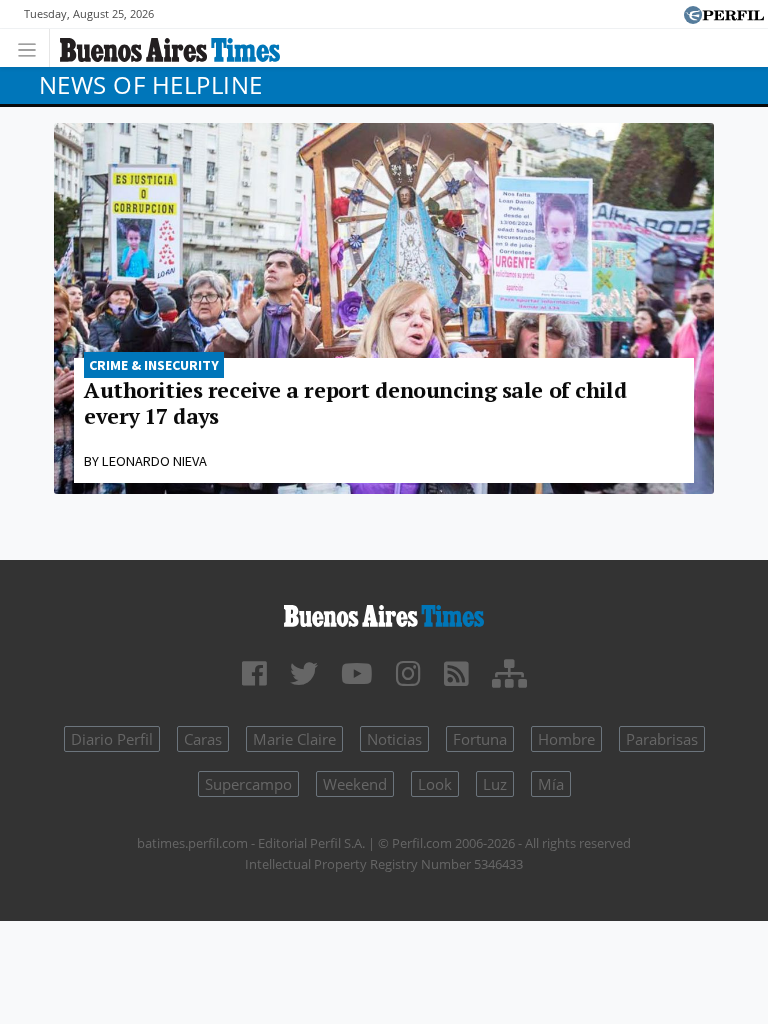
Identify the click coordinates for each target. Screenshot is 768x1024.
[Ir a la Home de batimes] (384, 612)
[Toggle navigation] (32, 47)
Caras (203, 739)
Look (435, 784)
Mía (551, 784)
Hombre (566, 739)
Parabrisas (662, 739)
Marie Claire (294, 739)
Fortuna (480, 739)
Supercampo (248, 784)
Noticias (394, 739)
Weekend (355, 784)
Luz (495, 784)
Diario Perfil (112, 739)
